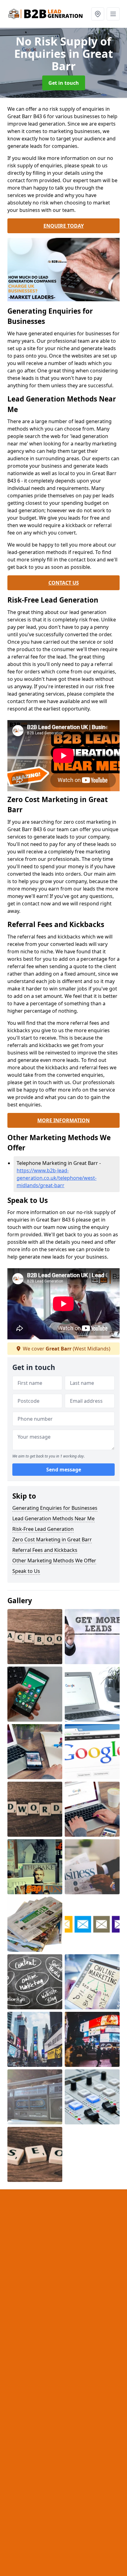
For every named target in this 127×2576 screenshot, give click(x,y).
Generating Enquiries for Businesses (55, 1508)
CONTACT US (64, 583)
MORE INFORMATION (63, 1120)
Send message (64, 1470)
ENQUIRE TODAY (64, 226)
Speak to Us (26, 1571)
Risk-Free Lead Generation (43, 1529)
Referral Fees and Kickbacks (45, 1550)
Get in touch (64, 83)
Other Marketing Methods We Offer (54, 1561)
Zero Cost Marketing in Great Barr (52, 1539)
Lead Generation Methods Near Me (53, 1518)
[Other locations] (98, 14)
